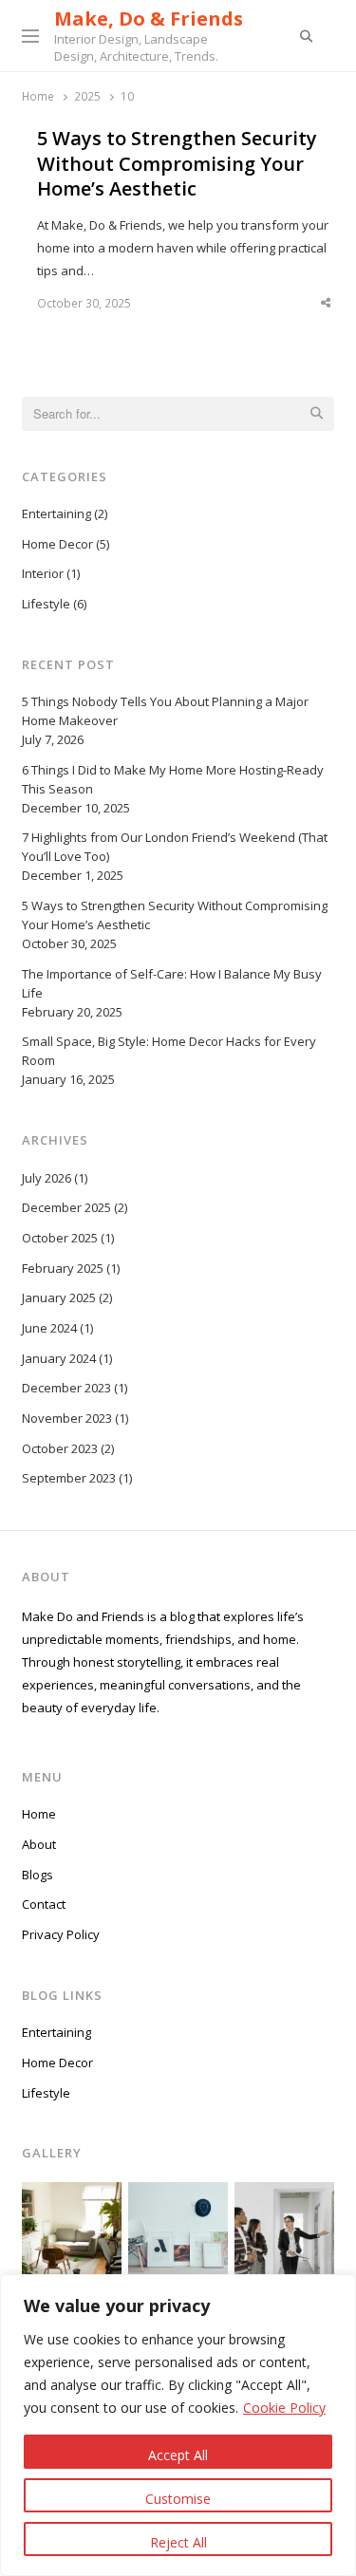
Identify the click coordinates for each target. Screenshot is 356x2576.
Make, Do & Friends (149, 19)
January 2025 (59, 1297)
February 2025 (63, 1268)
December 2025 (66, 1207)
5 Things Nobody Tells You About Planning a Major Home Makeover (165, 711)
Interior (43, 573)
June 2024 (49, 1328)
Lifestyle (46, 604)
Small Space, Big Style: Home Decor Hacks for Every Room (169, 1051)
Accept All (178, 2455)
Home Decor (57, 544)
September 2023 (69, 1478)
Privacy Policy (61, 1934)
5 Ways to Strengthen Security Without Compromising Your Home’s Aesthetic (177, 164)
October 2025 (60, 1238)
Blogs (37, 1875)
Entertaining (56, 513)
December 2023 (66, 1388)
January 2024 (59, 1358)
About (39, 1844)
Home (39, 1814)
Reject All (178, 2542)
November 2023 (67, 1418)
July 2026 (47, 1178)
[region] (178, 2425)
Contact (44, 1904)
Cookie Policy (284, 2408)
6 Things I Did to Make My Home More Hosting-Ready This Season (173, 779)
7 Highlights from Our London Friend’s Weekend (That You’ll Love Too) (175, 847)
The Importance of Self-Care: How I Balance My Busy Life (172, 983)
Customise (178, 2499)
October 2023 (60, 1448)
